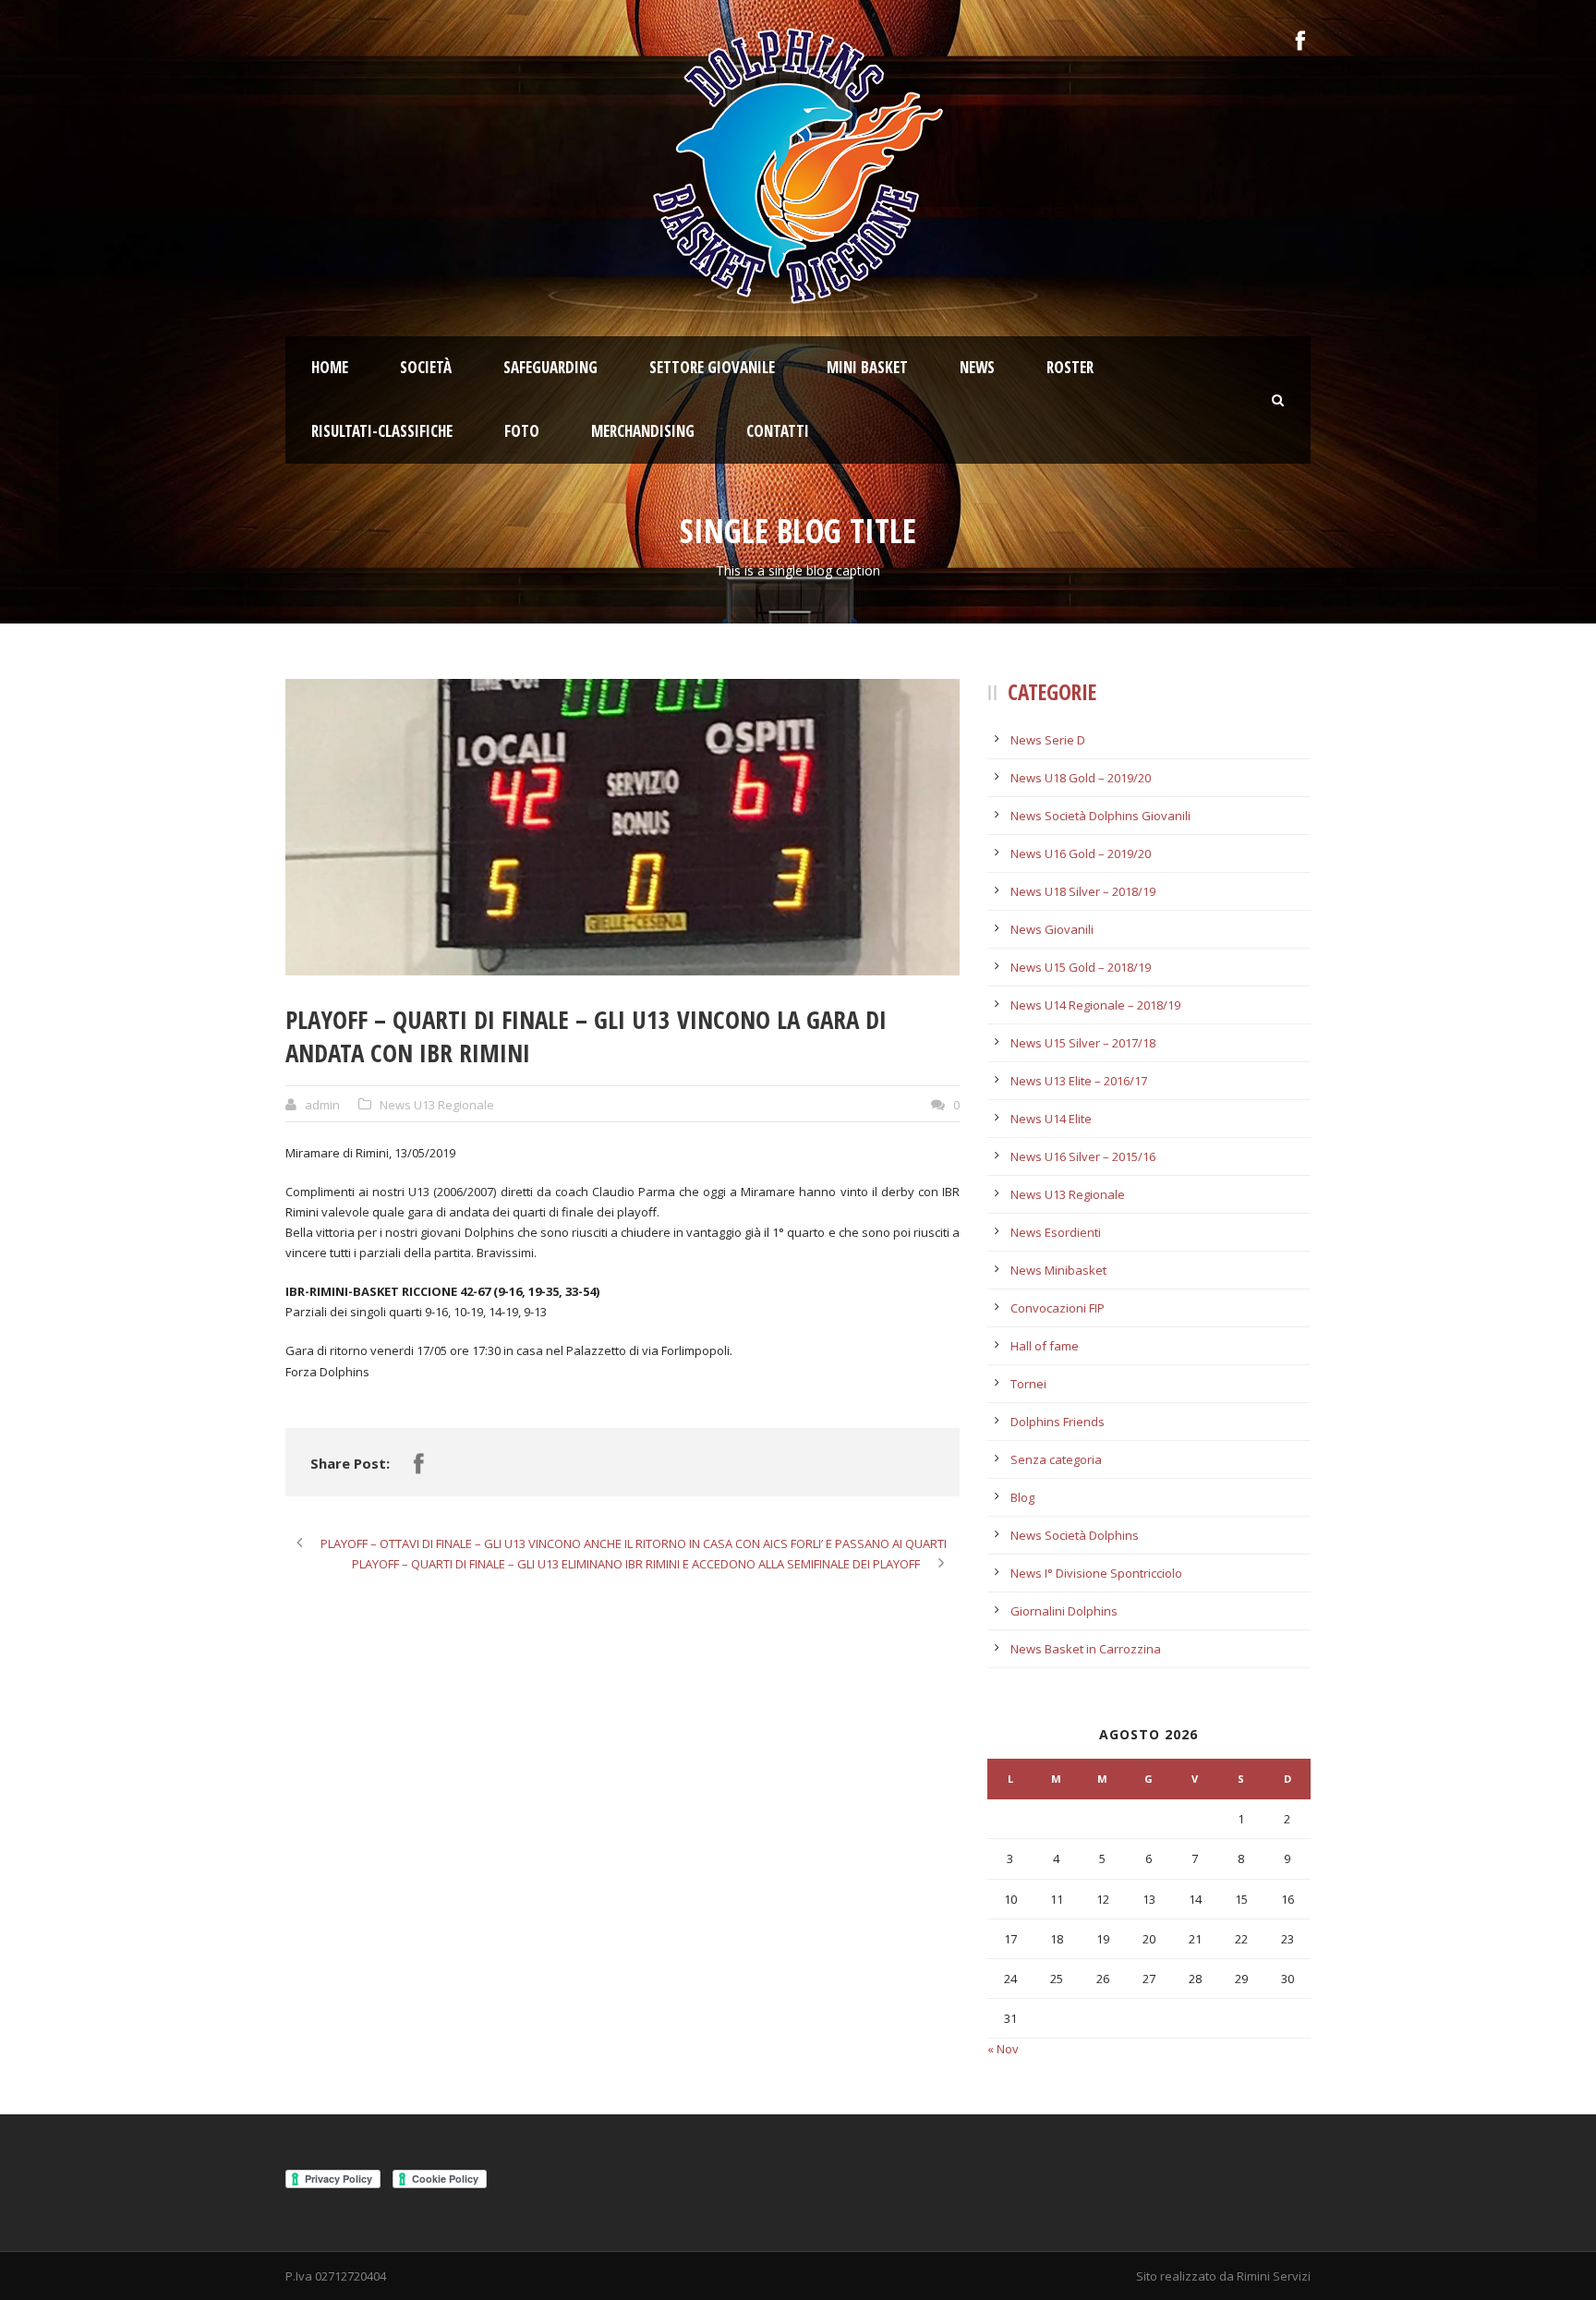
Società (426, 367)
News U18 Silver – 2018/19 (1083, 891)
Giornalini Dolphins (1064, 1611)
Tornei (1028, 1384)
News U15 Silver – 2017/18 (1083, 1043)
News (977, 367)
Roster (1070, 367)
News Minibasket (1058, 1270)
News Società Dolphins (1075, 1535)
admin (322, 1105)
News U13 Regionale (437, 1105)
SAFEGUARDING (550, 367)
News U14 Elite (1051, 1119)
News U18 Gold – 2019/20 (1081, 778)
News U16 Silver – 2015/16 (1083, 1156)
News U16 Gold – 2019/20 (1081, 853)
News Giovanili (1052, 929)
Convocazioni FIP (1058, 1308)
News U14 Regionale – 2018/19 (1095, 1005)
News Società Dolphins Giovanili (1100, 816)
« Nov (1003, 2049)
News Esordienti (1056, 1232)
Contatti (778, 431)
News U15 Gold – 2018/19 (1081, 967)
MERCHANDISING (643, 431)
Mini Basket (867, 367)
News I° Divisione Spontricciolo (1096, 1573)
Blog (1022, 1497)
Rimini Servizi (1274, 2276)
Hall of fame (1045, 1346)
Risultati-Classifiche (382, 431)
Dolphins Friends (1058, 1422)
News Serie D (1048, 740)
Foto (522, 431)
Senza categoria (1056, 1459)
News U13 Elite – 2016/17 (1079, 1081)
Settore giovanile (712, 367)
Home (330, 367)
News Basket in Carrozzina (1086, 1649)
